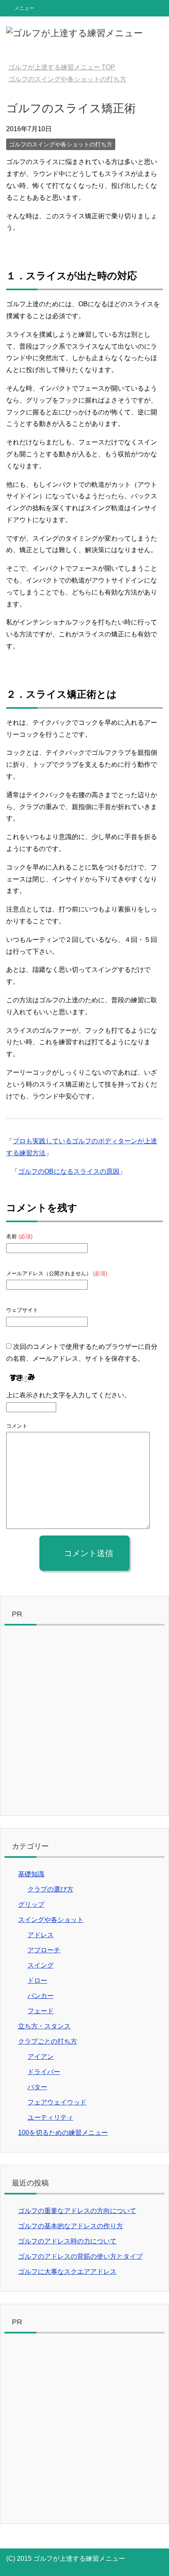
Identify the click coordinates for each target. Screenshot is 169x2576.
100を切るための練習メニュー (63, 2133)
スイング (41, 1965)
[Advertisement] (84, 1723)
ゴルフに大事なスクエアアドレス (67, 2272)
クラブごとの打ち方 (48, 2041)
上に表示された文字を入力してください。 (69, 1395)
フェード (41, 2011)
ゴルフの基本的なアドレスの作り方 (71, 2226)
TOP (62, 67)
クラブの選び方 (50, 1889)
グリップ (31, 1904)
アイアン (41, 2057)
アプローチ (44, 1950)
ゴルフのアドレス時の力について (67, 2241)
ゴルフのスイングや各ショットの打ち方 (61, 144)
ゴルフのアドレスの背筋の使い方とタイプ (80, 2256)
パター (37, 2087)
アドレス (41, 1935)
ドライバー (44, 2072)
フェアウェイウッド (57, 2102)
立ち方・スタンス (44, 2026)
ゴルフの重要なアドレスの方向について (77, 2211)
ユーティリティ (50, 2117)
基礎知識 (31, 1874)
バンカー (41, 1996)
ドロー (37, 1981)
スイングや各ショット (51, 1920)
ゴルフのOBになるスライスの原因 (69, 1171)
